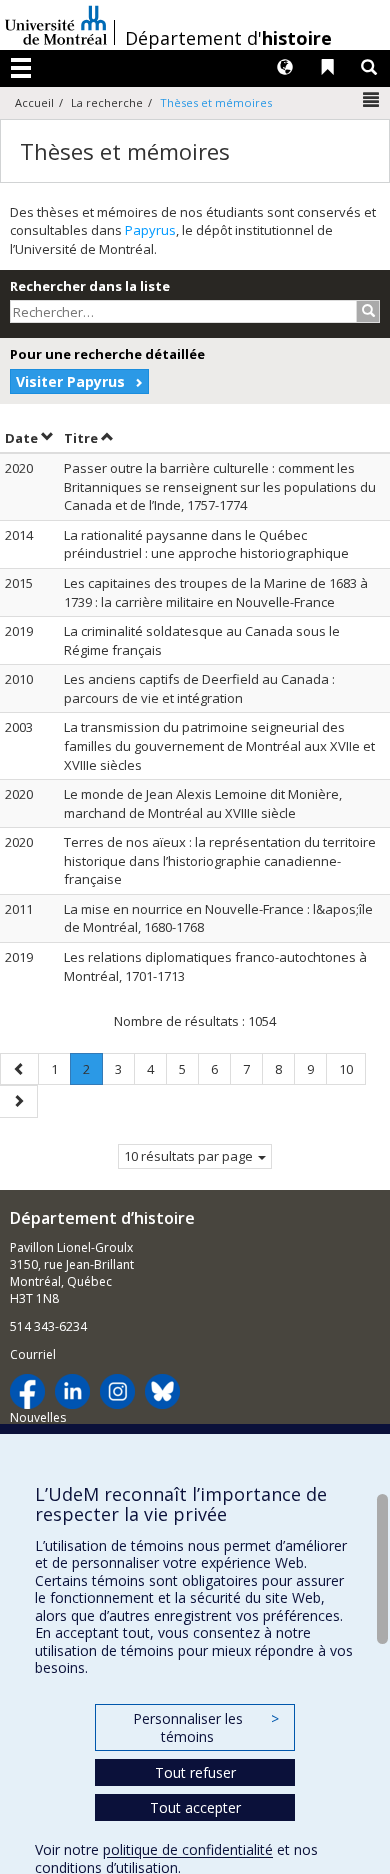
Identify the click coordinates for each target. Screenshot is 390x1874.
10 (352, 1068)
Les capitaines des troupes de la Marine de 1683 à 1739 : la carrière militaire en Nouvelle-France (216, 592)
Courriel (33, 1354)
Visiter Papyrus (70, 381)
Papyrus (150, 230)
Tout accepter (195, 1807)
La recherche (107, 102)
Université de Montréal (56, 25)
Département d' (228, 38)
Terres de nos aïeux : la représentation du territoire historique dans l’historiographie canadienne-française (220, 860)
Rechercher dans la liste (90, 286)
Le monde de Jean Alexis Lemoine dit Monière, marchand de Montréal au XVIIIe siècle (203, 803)
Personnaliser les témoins (206, 1727)
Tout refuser (195, 1772)
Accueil (34, 102)
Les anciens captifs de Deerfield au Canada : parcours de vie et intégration (199, 688)
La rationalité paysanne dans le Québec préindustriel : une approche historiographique (206, 544)
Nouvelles (38, 1417)
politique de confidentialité (188, 1849)
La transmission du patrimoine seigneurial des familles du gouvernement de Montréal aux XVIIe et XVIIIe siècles (219, 745)
